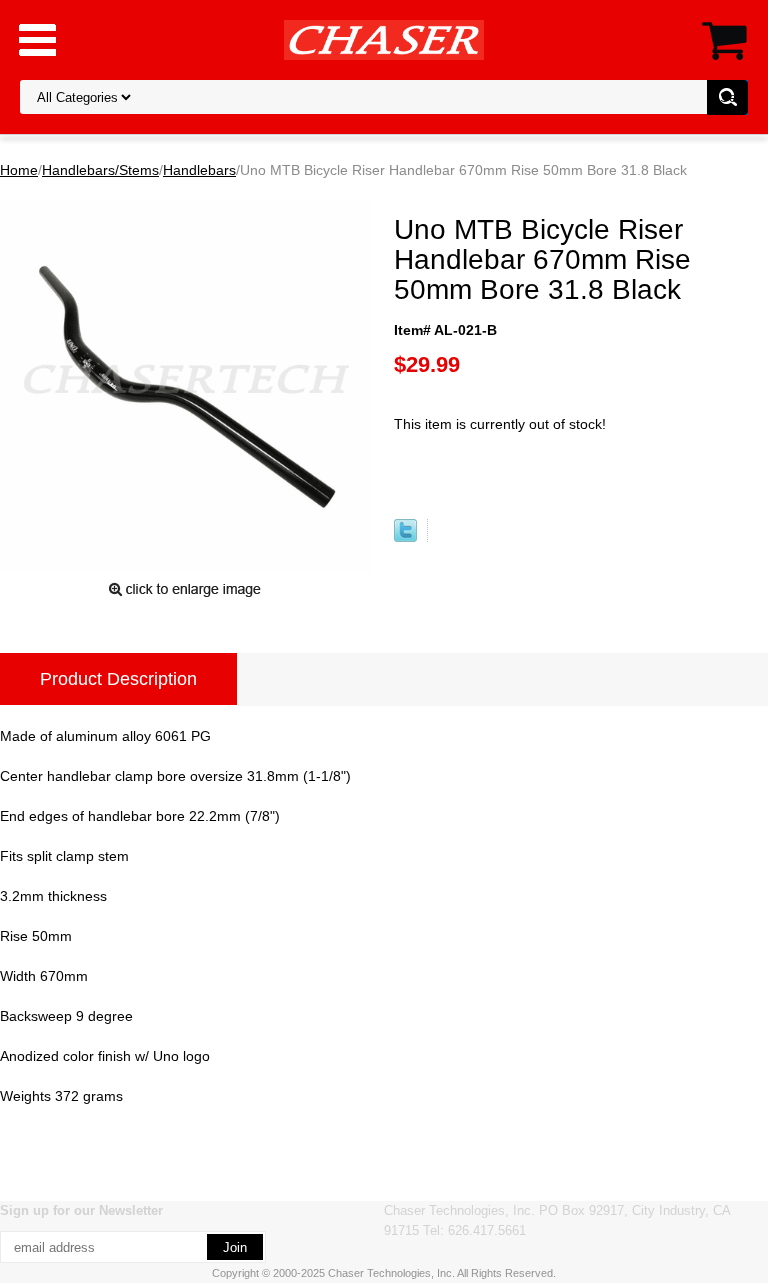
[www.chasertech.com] (384, 39)
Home (19, 170)
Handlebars (199, 170)
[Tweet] (405, 537)
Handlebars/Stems (100, 170)
